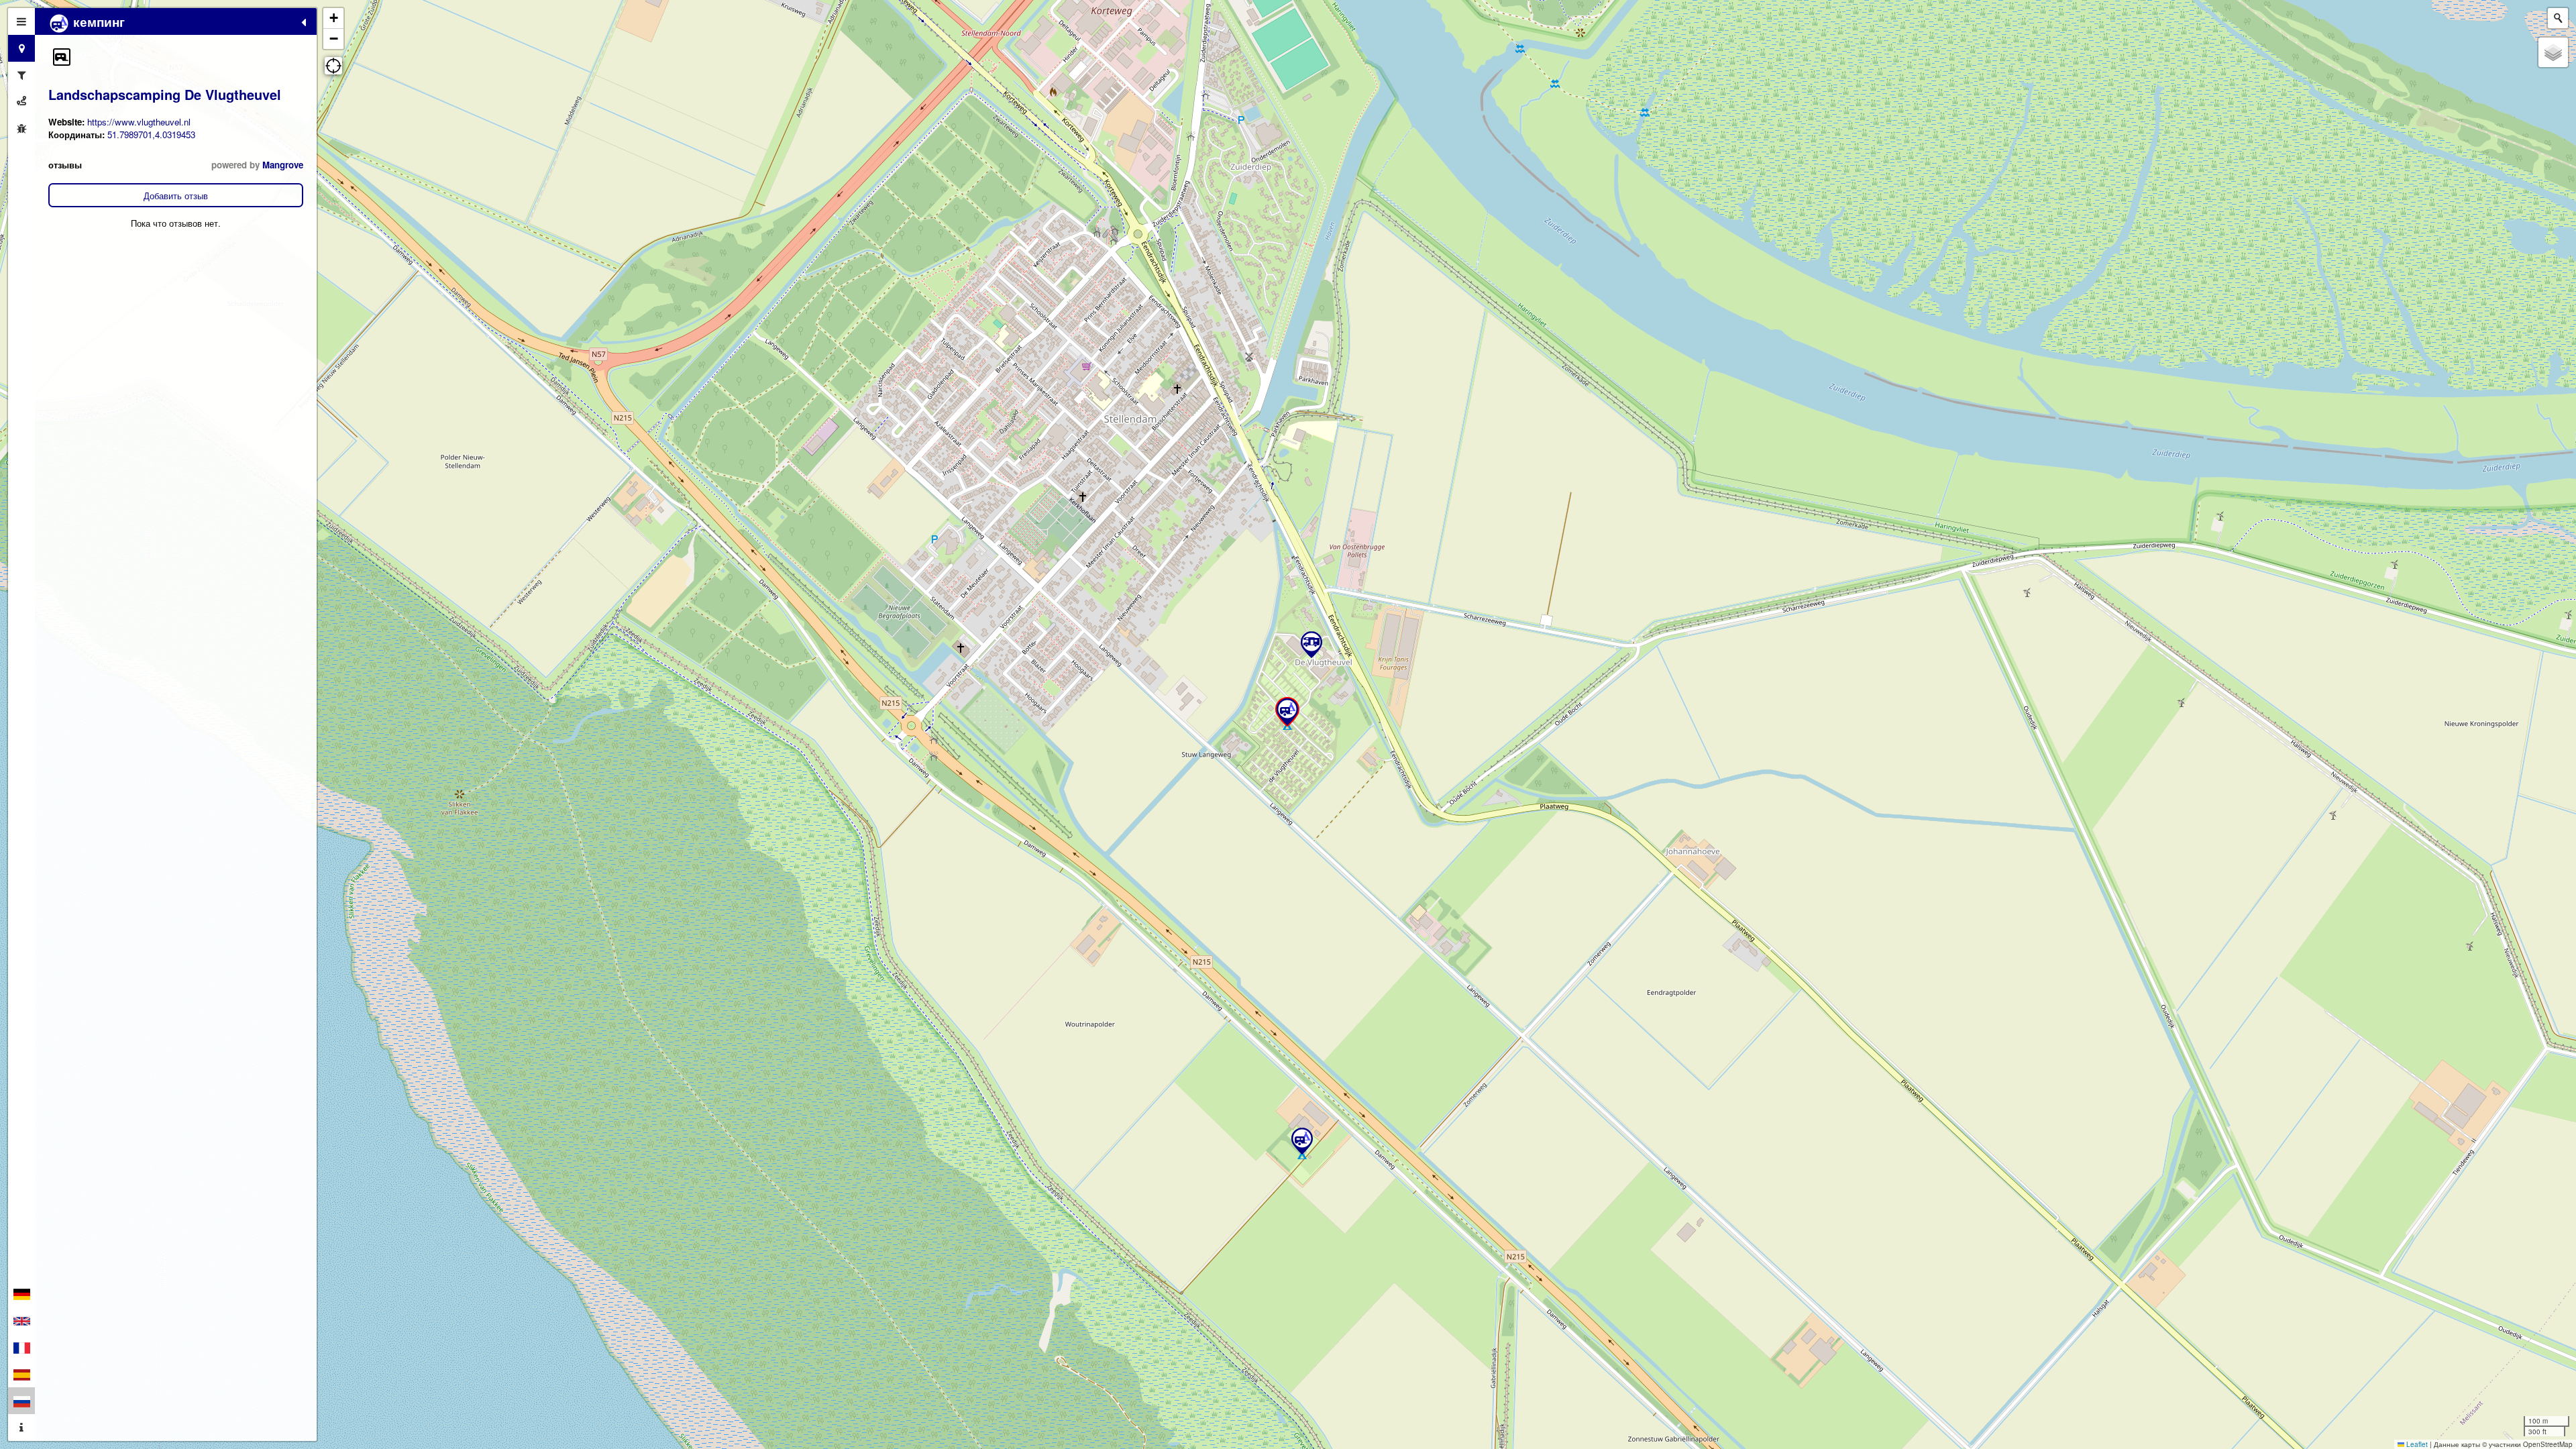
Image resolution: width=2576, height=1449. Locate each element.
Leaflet (2416, 1444)
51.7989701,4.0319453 (151, 135)
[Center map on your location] (333, 66)
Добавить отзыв (176, 196)
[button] (62, 57)
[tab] (21, 21)
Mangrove (283, 165)
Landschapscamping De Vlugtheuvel (165, 94)
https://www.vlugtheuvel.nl (139, 122)
